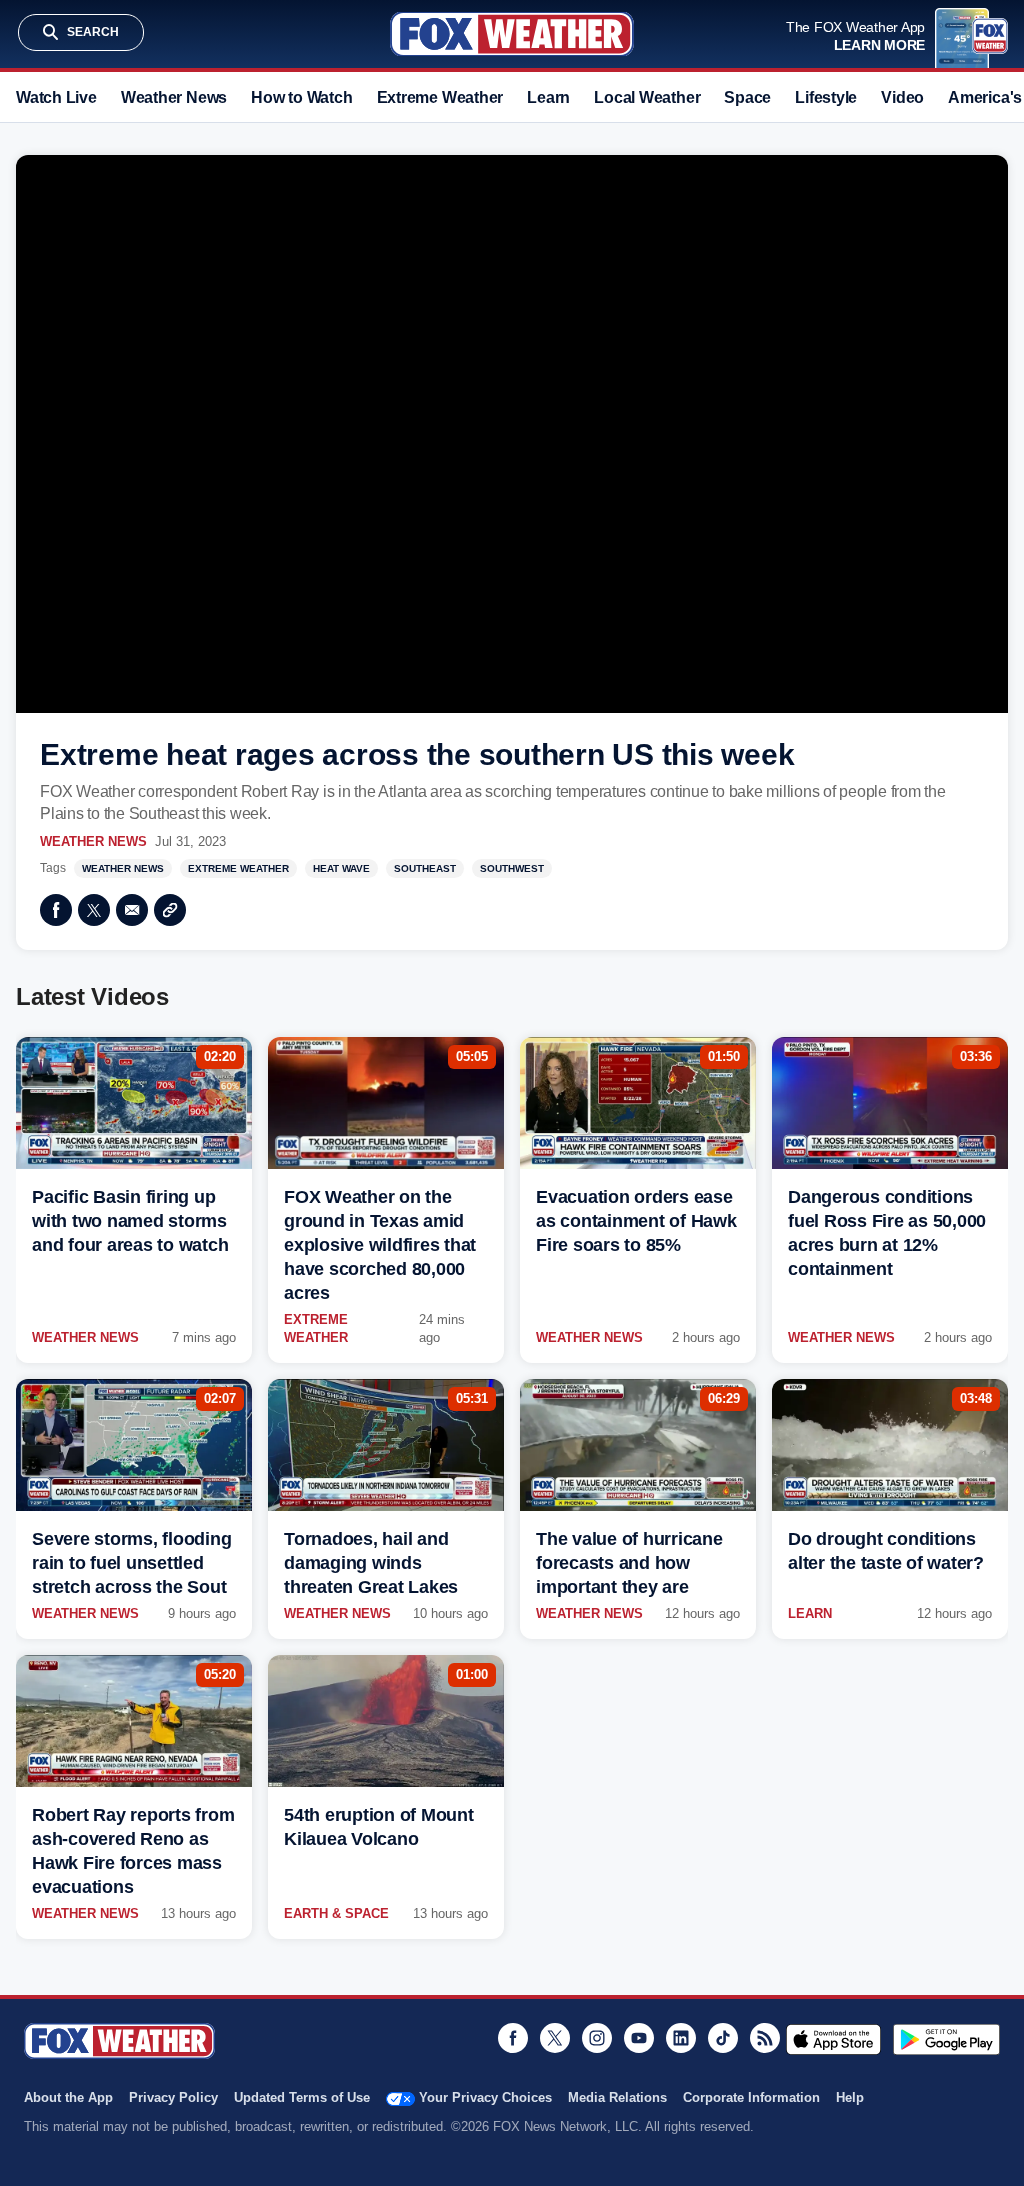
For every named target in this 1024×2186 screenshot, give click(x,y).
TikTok (723, 2038)
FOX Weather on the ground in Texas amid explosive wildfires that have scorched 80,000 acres (380, 1245)
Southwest (512, 868)
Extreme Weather (440, 97)
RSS (765, 2038)
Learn (548, 97)
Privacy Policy (173, 2097)
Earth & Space (336, 1913)
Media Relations (617, 2097)
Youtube (639, 2038)
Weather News (174, 97)
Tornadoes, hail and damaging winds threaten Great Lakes (371, 1563)
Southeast (425, 868)
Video (902, 97)
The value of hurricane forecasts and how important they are (629, 1563)
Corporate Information (751, 2097)
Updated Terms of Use (302, 2097)
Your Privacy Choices (485, 2097)
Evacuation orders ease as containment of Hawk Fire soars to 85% (636, 1221)
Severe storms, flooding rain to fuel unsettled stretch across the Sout (131, 1563)
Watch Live (56, 97)
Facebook (56, 910)
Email (132, 910)
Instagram (597, 2038)
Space (747, 97)
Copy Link (170, 910)
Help (850, 2097)
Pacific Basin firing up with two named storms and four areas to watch (130, 1221)
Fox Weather (512, 34)
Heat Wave (341, 868)
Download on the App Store (833, 2039)
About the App (68, 2097)
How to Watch (301, 97)
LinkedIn (681, 2038)
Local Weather (647, 97)
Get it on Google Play (946, 2039)
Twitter (94, 910)
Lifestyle (826, 97)
